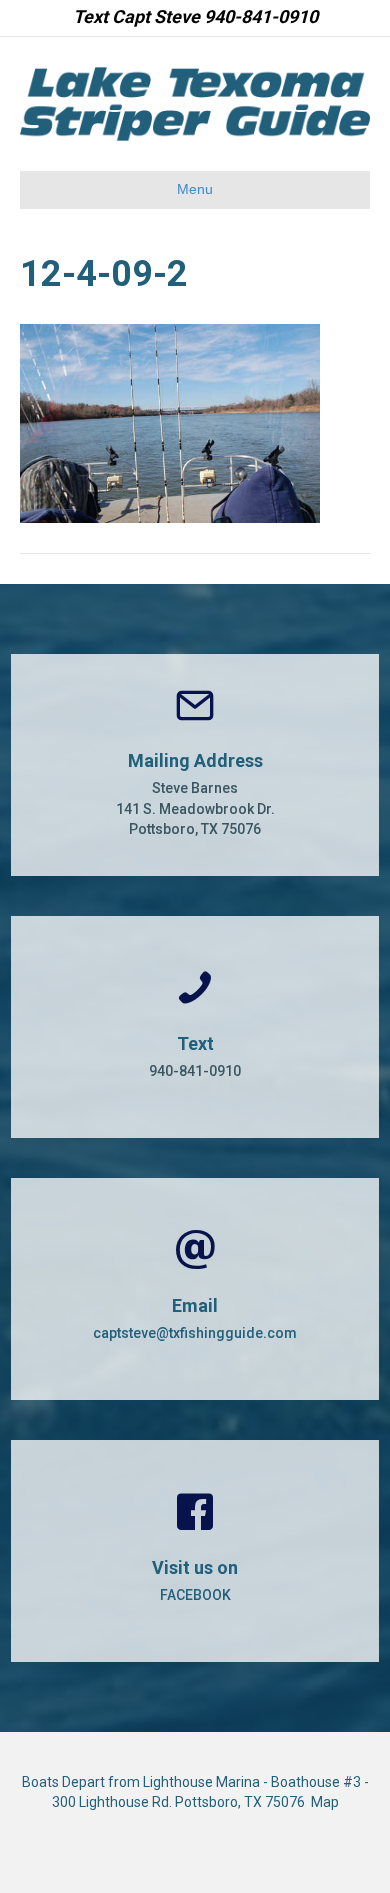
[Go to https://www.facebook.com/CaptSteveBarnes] (195, 1551)
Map (325, 1802)
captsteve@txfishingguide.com (195, 1333)
